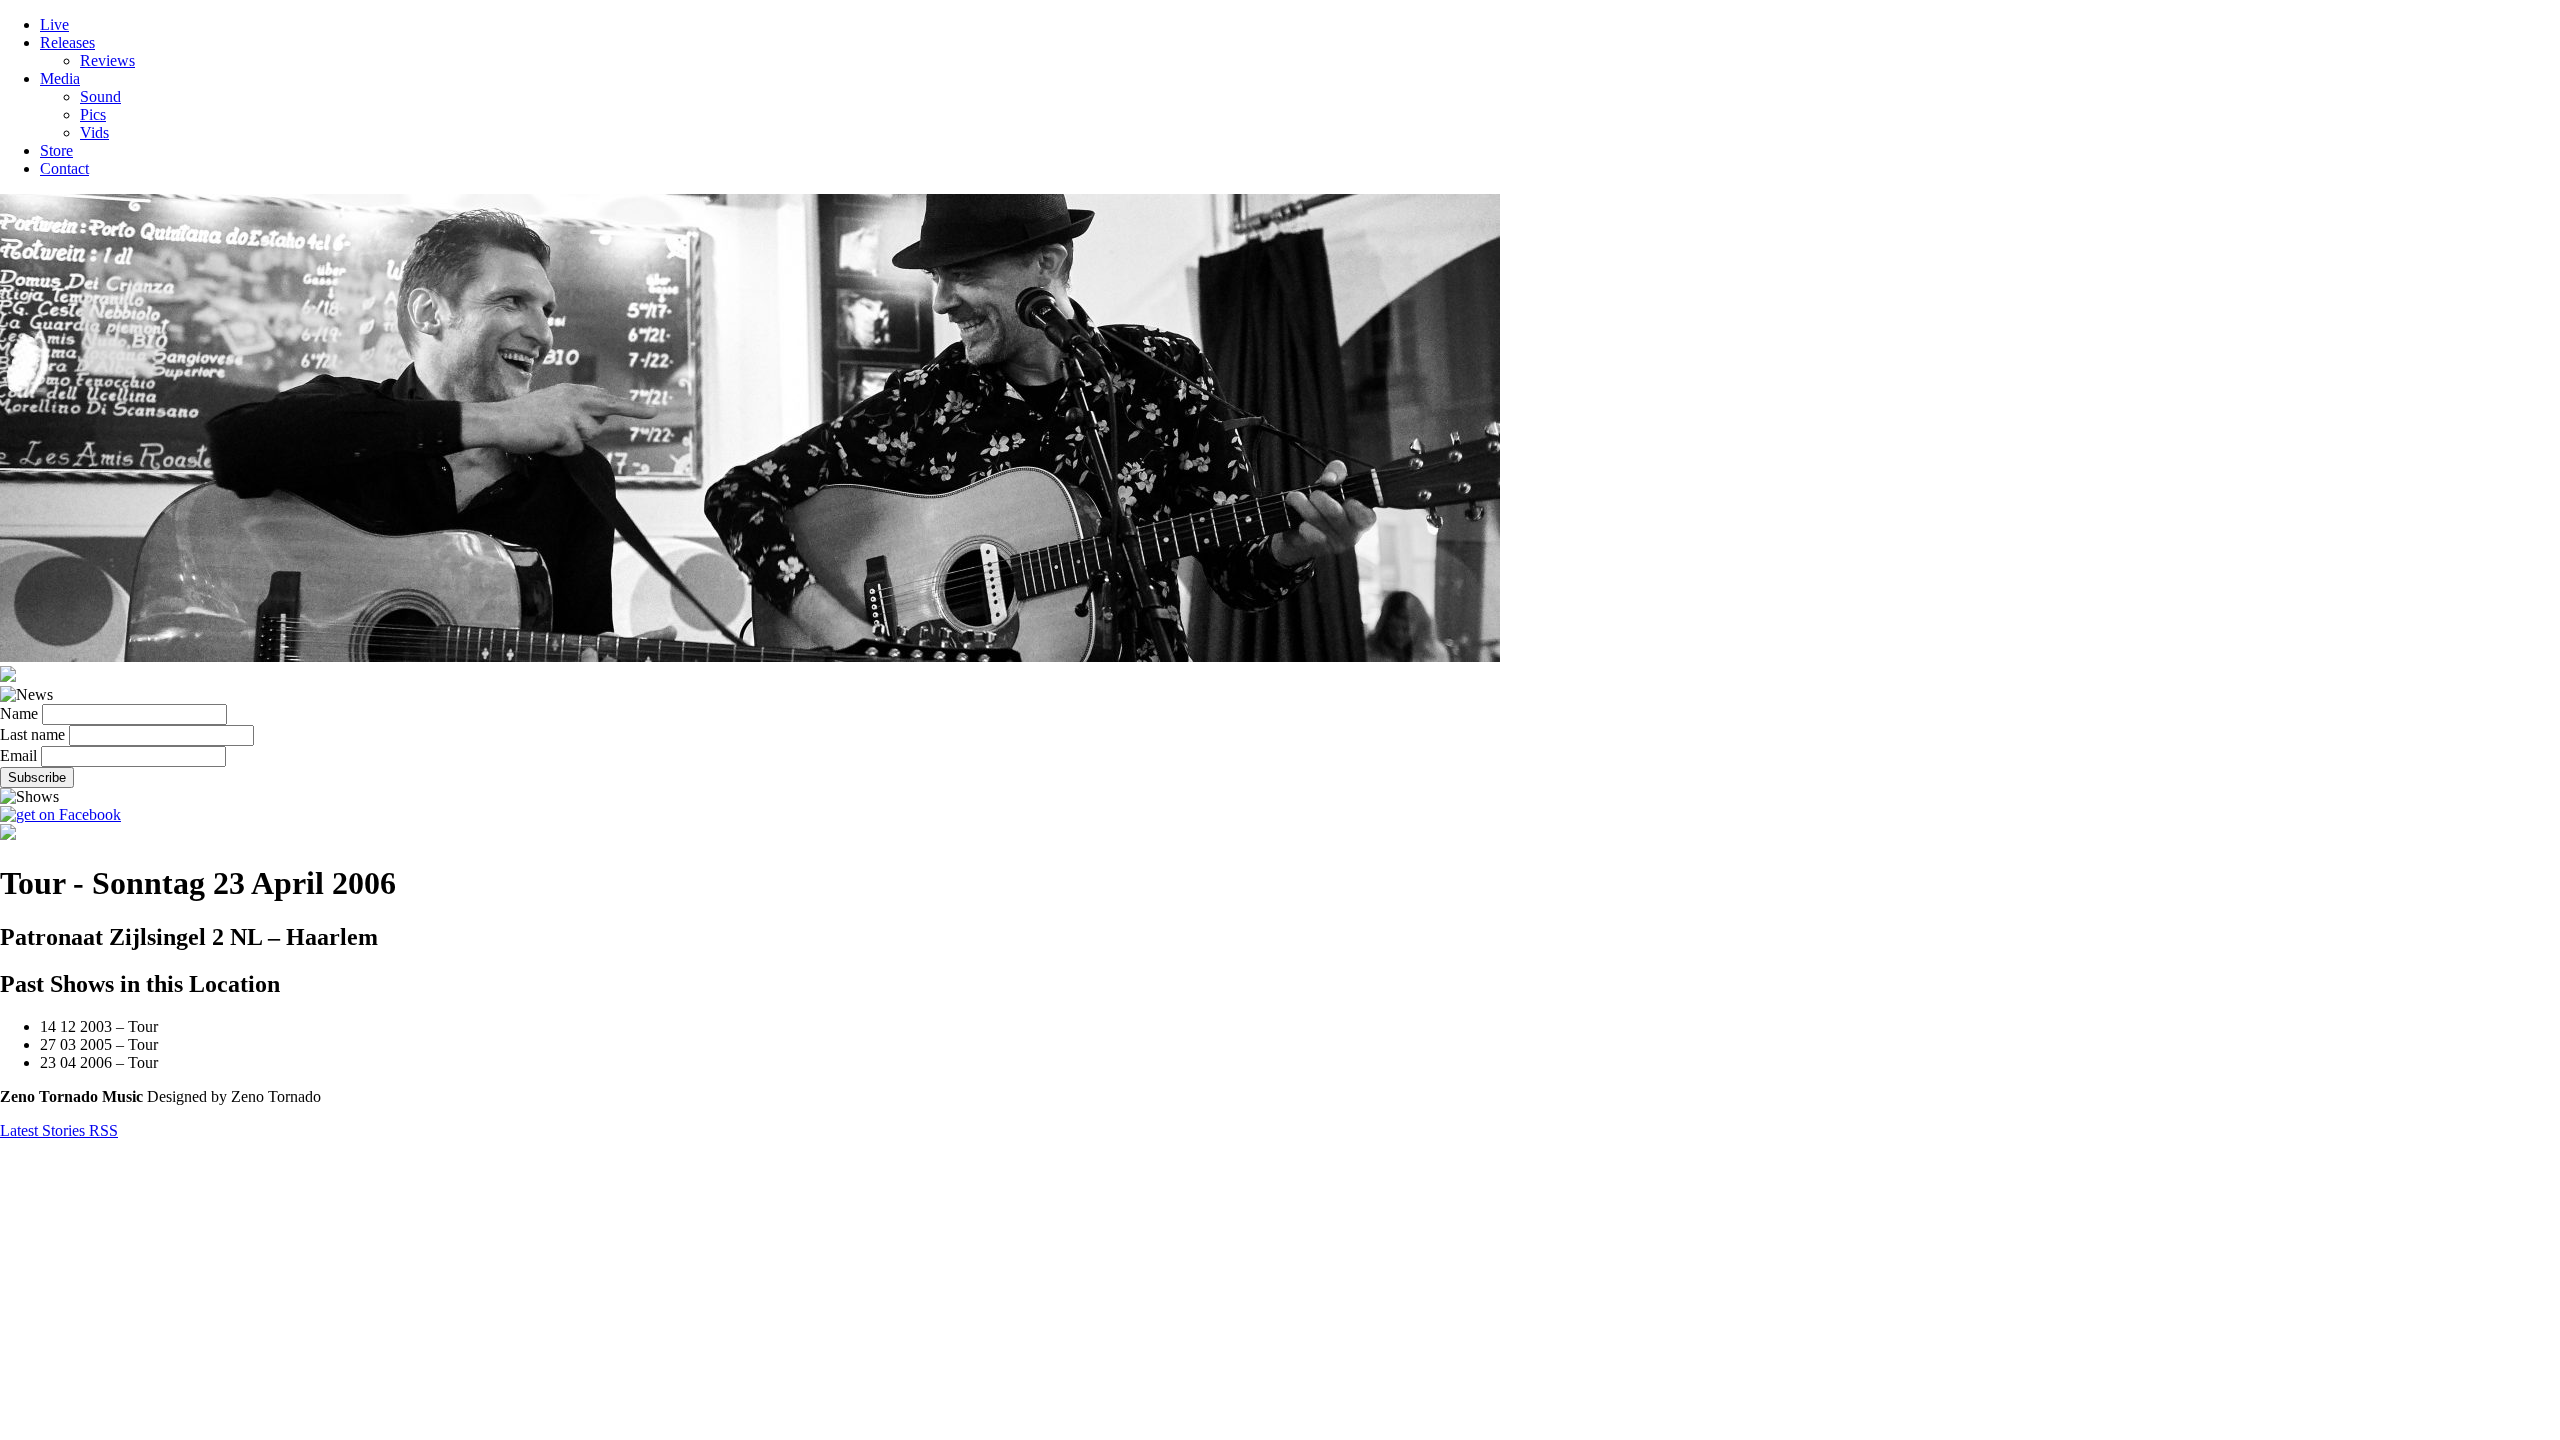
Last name (32, 734)
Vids (94, 132)
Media (60, 78)
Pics (93, 114)
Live (54, 24)
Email (18, 755)
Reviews (107, 60)
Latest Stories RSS (59, 1130)
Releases (67, 42)
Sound (100, 96)
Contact (64, 168)
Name (19, 713)
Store (56, 150)
